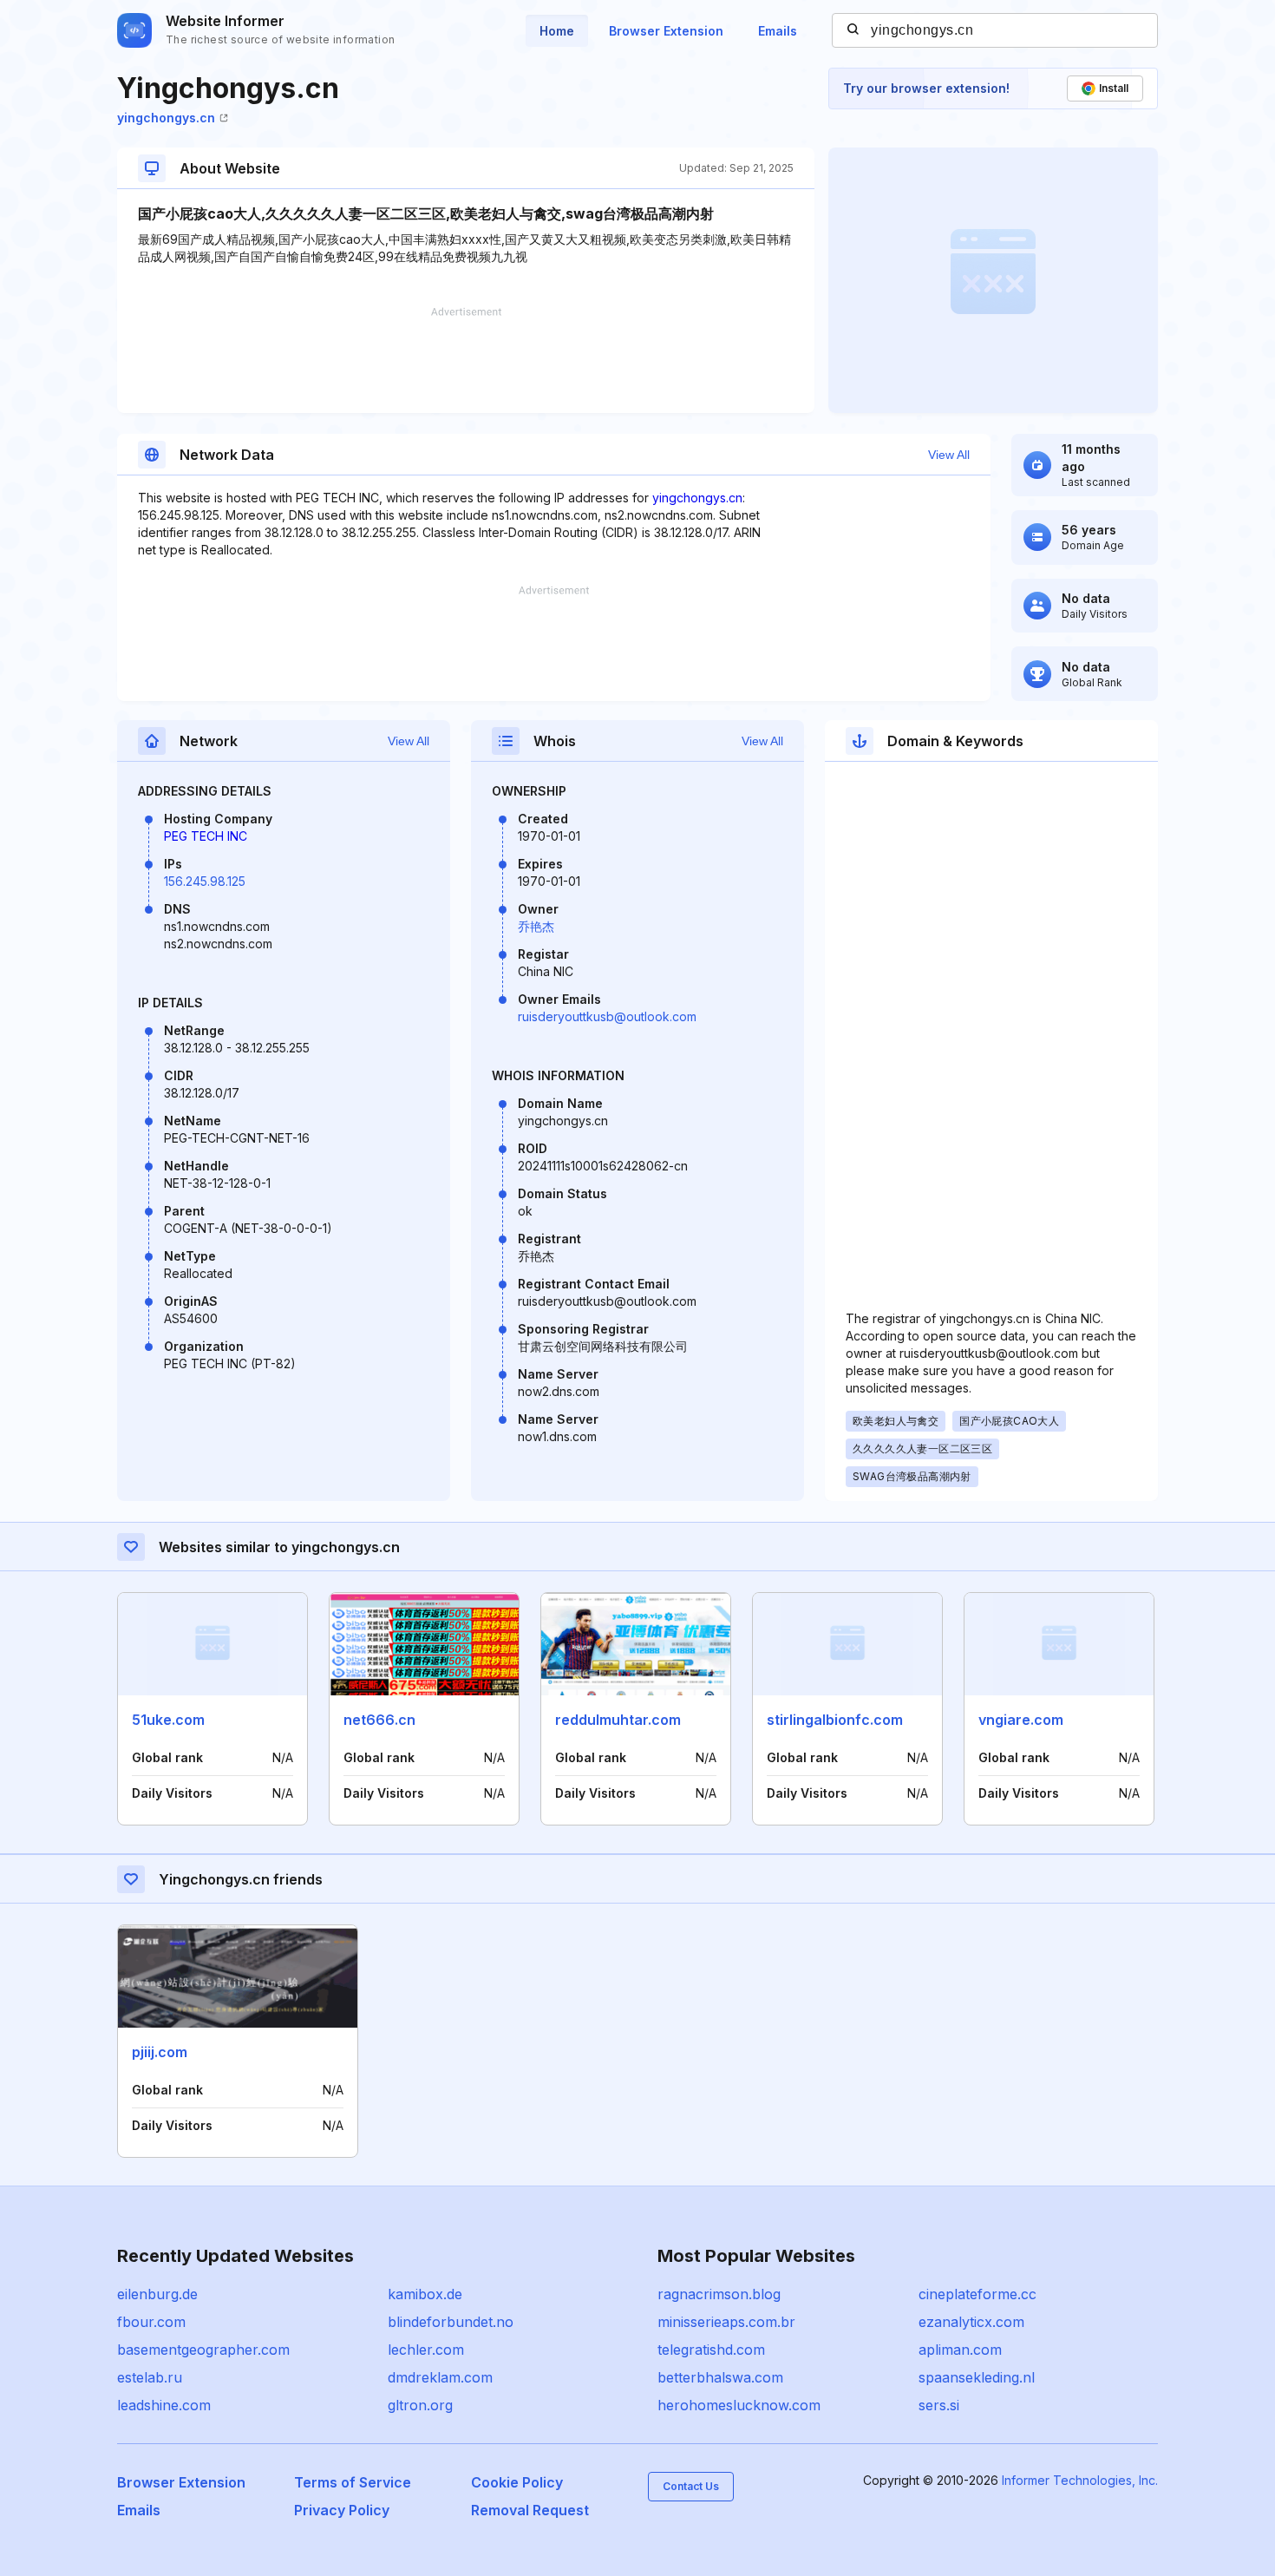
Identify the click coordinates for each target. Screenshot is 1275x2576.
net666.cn (379, 1720)
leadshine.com (164, 2405)
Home (557, 31)
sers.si (939, 2405)
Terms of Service (353, 2482)
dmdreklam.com (440, 2377)
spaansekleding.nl (977, 2377)
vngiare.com (1021, 1720)
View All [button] (949, 455)
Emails (778, 31)
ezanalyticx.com (971, 2322)
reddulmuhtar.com (618, 1720)
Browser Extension (666, 31)
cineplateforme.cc (977, 2294)
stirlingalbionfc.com (835, 1720)
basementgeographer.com (203, 2350)
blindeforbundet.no (451, 2322)
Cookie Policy (517, 2482)
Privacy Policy (342, 2510)
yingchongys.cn (166, 118)
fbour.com (151, 2322)
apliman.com (960, 2350)
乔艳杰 (536, 926)
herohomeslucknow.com (739, 2405)
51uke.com (168, 1720)
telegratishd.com (711, 2350)
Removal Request (530, 2510)
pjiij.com (160, 2052)
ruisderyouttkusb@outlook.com (607, 1016)
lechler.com (426, 2350)
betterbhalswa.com (720, 2377)
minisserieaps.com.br (726, 2322)
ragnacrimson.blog (719, 2294)
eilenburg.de (157, 2294)
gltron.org (420, 2405)
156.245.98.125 (205, 881)
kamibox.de (425, 2294)
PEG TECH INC (206, 836)
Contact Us (691, 2486)
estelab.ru (150, 2377)
